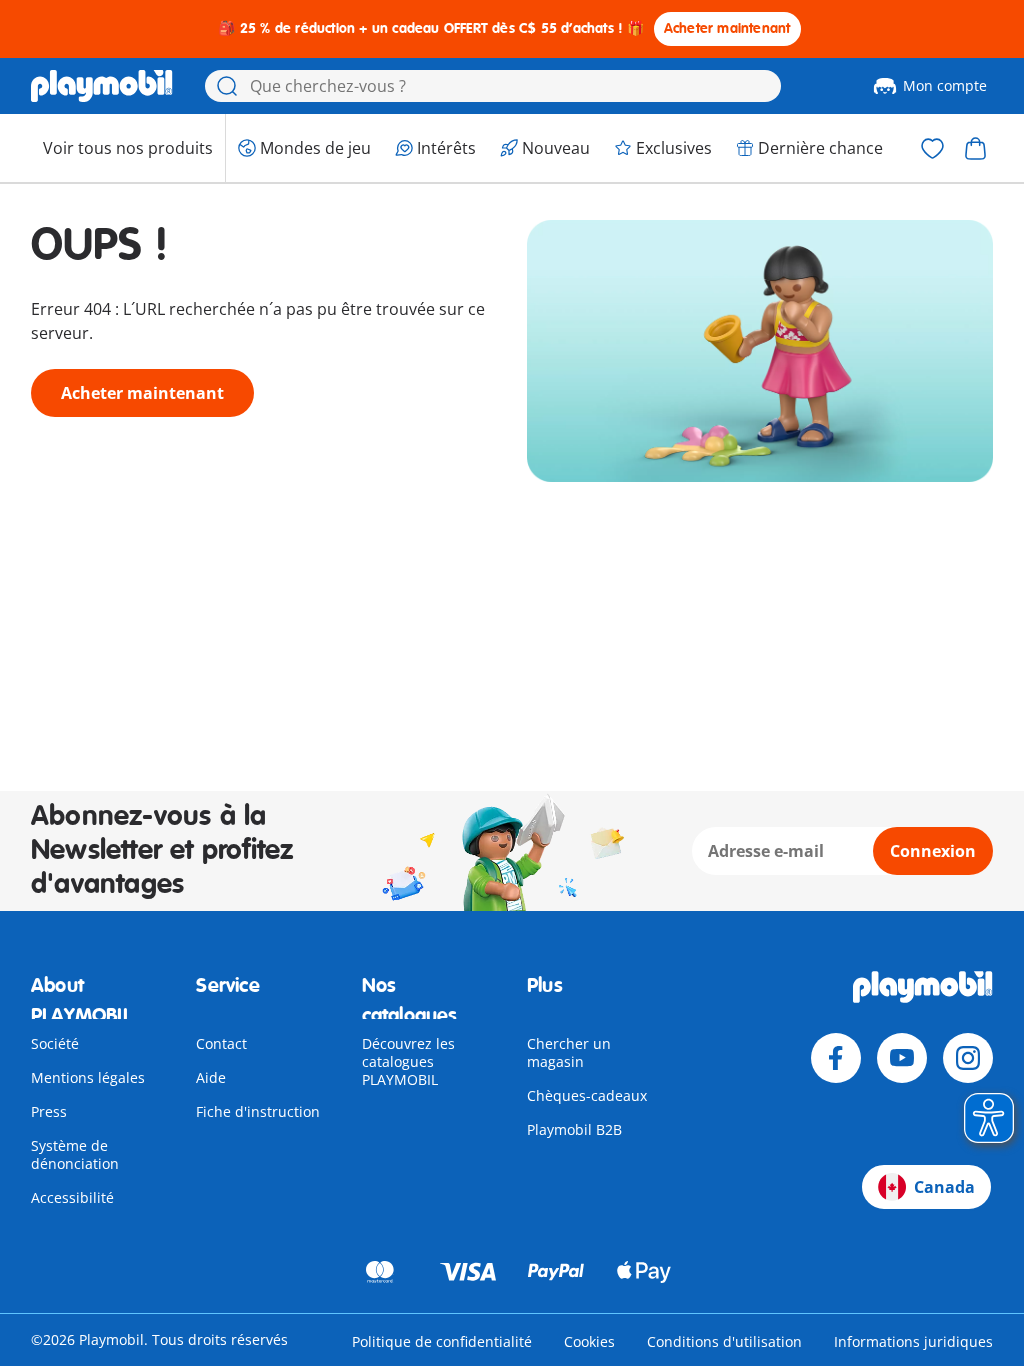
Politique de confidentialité (442, 1341)
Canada (944, 1187)
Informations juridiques (913, 1341)
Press (49, 1111)
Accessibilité (72, 1197)
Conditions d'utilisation (724, 1341)
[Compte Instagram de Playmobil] (968, 1058)
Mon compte (945, 85)
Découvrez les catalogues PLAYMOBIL (408, 1061)
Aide (211, 1077)
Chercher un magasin (569, 1052)
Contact (221, 1043)
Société (55, 1043)
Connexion (933, 851)
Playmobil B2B (574, 1129)
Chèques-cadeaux (587, 1095)
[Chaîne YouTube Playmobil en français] (902, 1058)
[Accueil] (102, 86)
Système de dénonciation (75, 1154)
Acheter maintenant (727, 28)
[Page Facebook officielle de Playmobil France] (836, 1058)
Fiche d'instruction (258, 1111)
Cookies (589, 1341)
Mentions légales (88, 1077)
